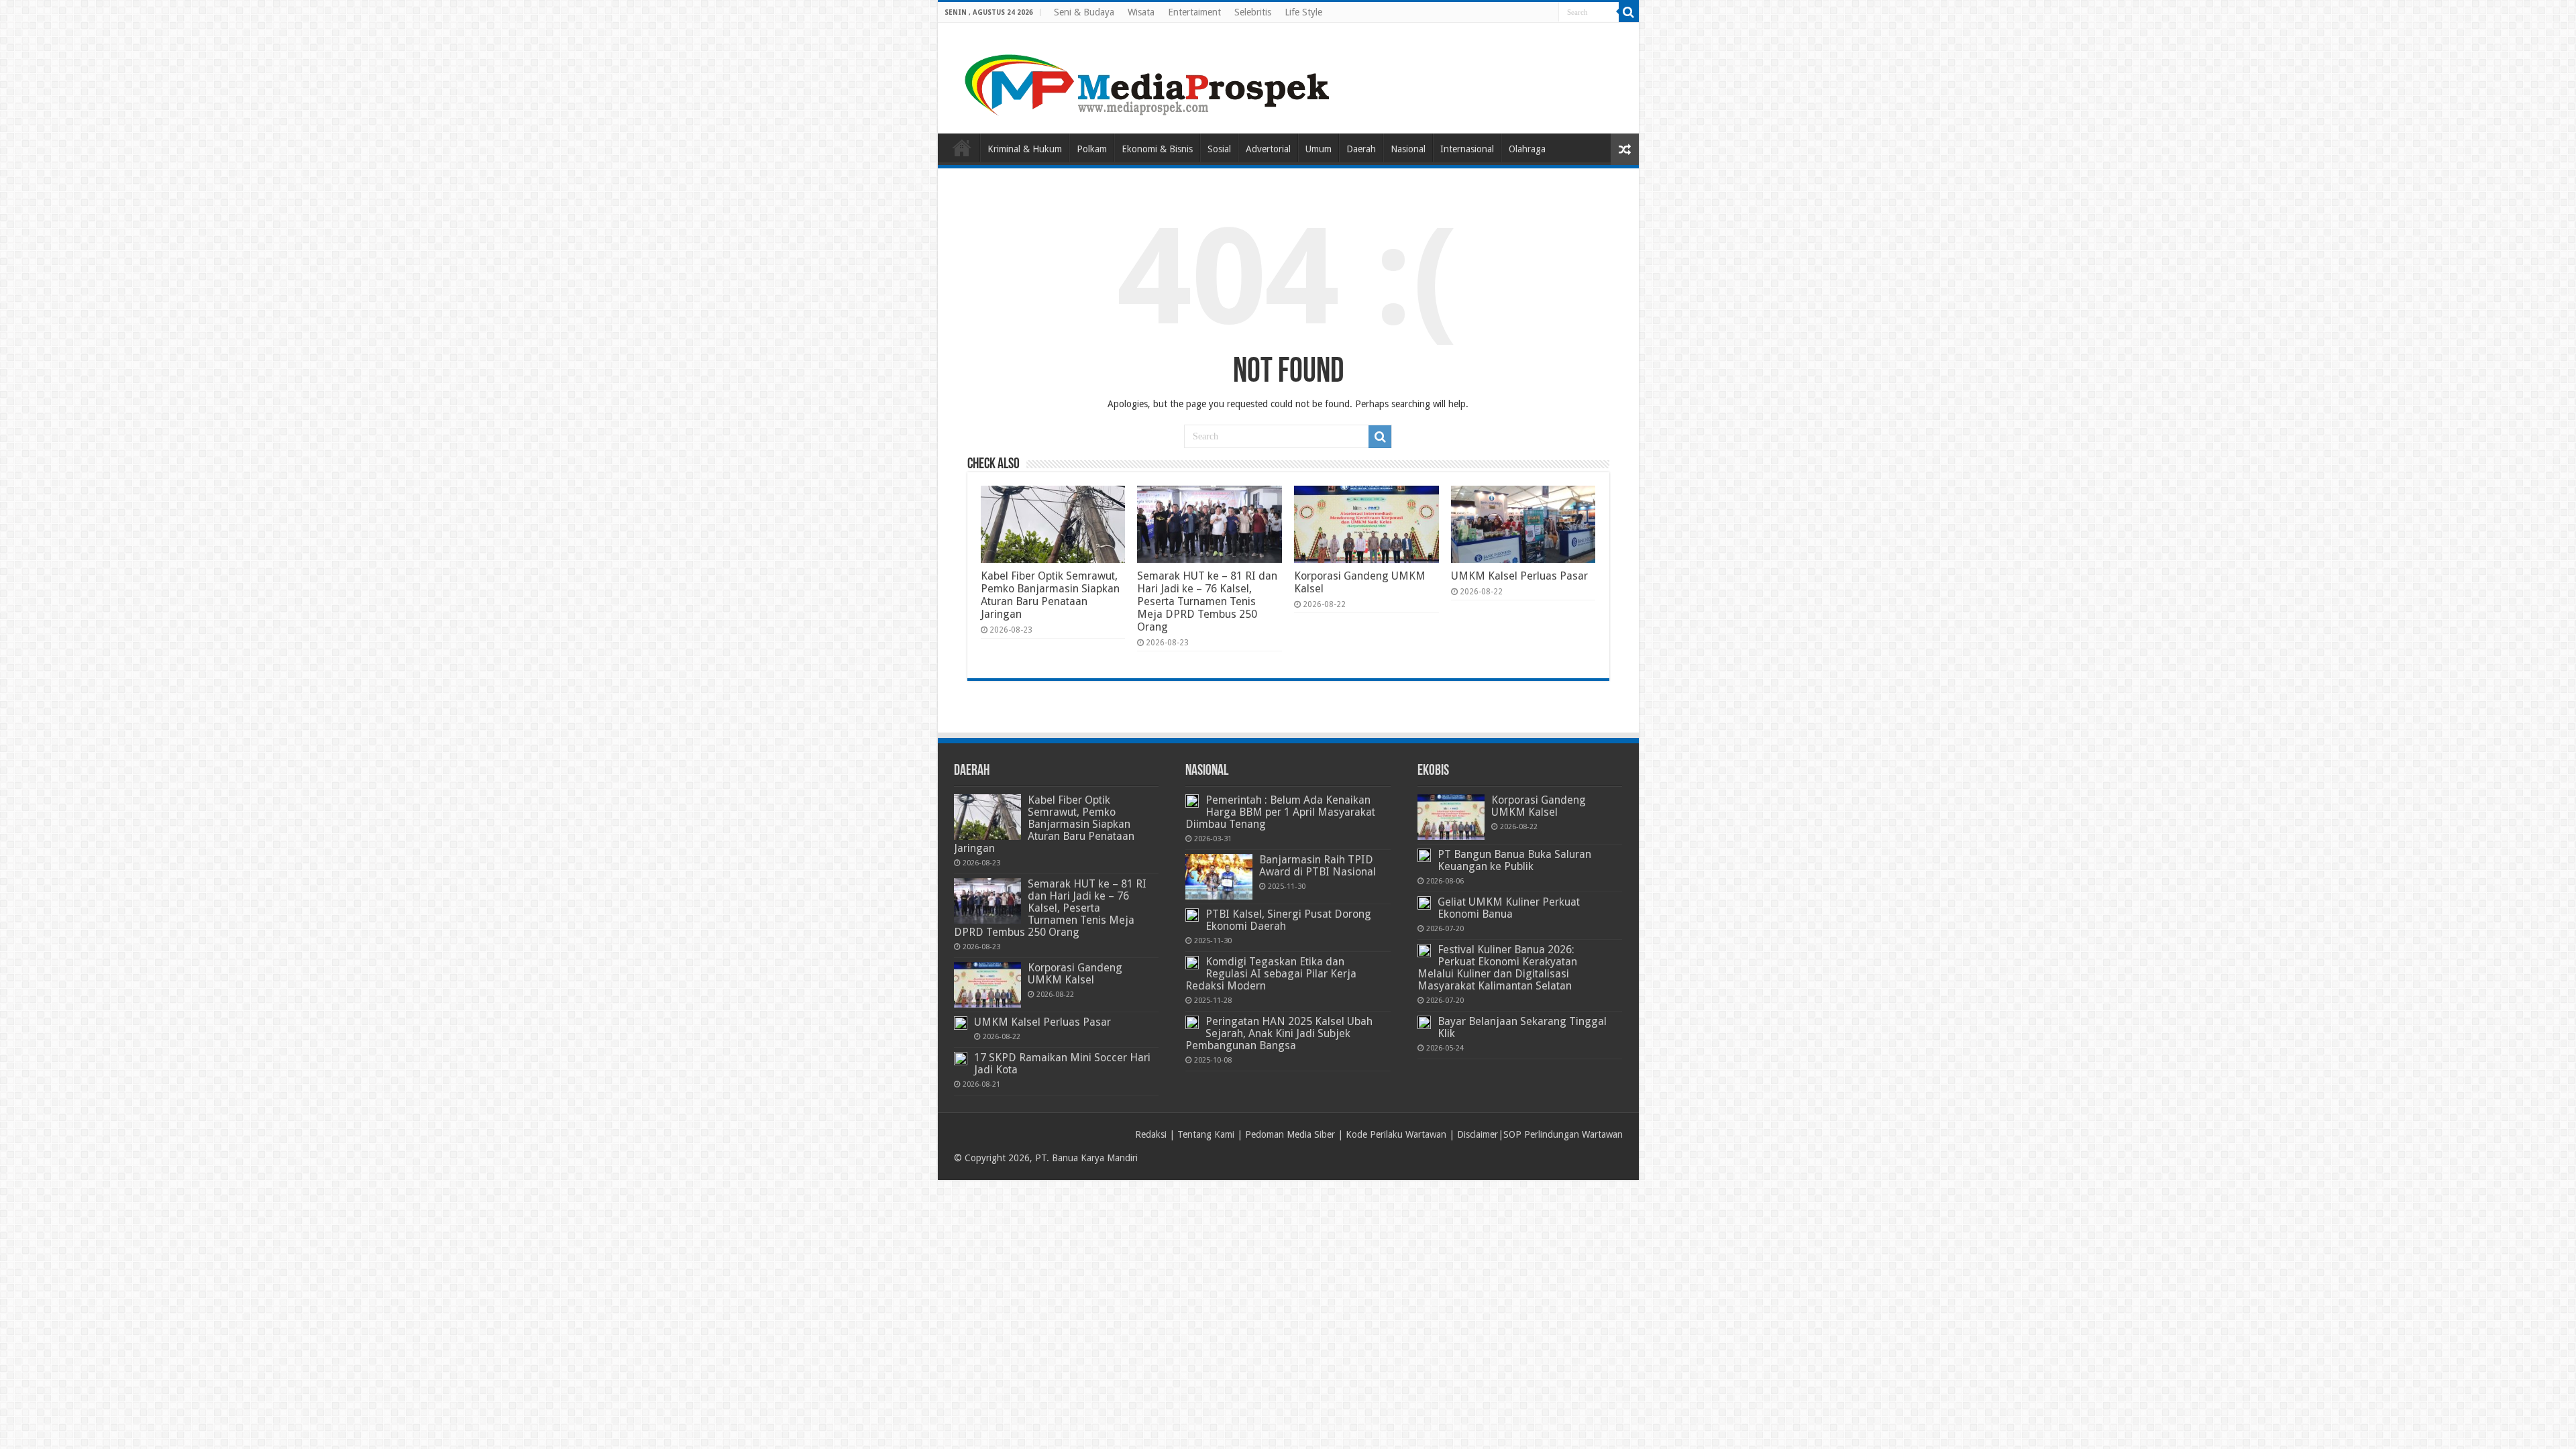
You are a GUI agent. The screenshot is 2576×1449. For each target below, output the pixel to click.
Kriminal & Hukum (1025, 149)
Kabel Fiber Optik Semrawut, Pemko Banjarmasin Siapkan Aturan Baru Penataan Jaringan (1050, 595)
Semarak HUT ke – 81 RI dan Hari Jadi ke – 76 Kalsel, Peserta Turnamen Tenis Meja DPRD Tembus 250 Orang (1207, 601)
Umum (1319, 149)
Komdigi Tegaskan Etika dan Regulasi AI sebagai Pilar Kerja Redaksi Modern (1271, 974)
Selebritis (1253, 12)
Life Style (1303, 12)
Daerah (1361, 149)
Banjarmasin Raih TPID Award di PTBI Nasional (1318, 866)
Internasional (1467, 149)
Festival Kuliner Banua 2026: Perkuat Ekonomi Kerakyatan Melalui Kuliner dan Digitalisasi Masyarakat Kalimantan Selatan (1497, 968)
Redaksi (1151, 1134)
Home (962, 148)
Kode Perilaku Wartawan (1396, 1134)
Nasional (1408, 149)
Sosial (1219, 149)
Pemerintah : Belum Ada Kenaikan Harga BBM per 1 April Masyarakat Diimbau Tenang (1280, 812)
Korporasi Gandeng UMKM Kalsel (1075, 974)
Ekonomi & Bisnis (1157, 149)
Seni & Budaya (1084, 12)
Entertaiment (1194, 12)
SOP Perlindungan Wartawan (1563, 1134)
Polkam (1092, 149)
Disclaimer (1478, 1134)
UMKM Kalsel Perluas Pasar (1519, 576)
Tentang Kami (1206, 1134)
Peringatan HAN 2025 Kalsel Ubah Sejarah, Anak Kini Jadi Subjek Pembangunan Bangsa (1279, 1033)
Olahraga (1527, 149)
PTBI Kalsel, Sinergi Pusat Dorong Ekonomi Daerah (1288, 920)
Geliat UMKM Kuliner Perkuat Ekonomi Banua (1509, 908)
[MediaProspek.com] (1149, 76)
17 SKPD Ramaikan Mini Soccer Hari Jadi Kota (1062, 1064)
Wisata (1141, 12)
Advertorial (1268, 149)
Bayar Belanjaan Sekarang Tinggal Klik (1522, 1027)
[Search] (1629, 12)
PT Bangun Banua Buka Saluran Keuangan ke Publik (1514, 860)
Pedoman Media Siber (1290, 1134)
